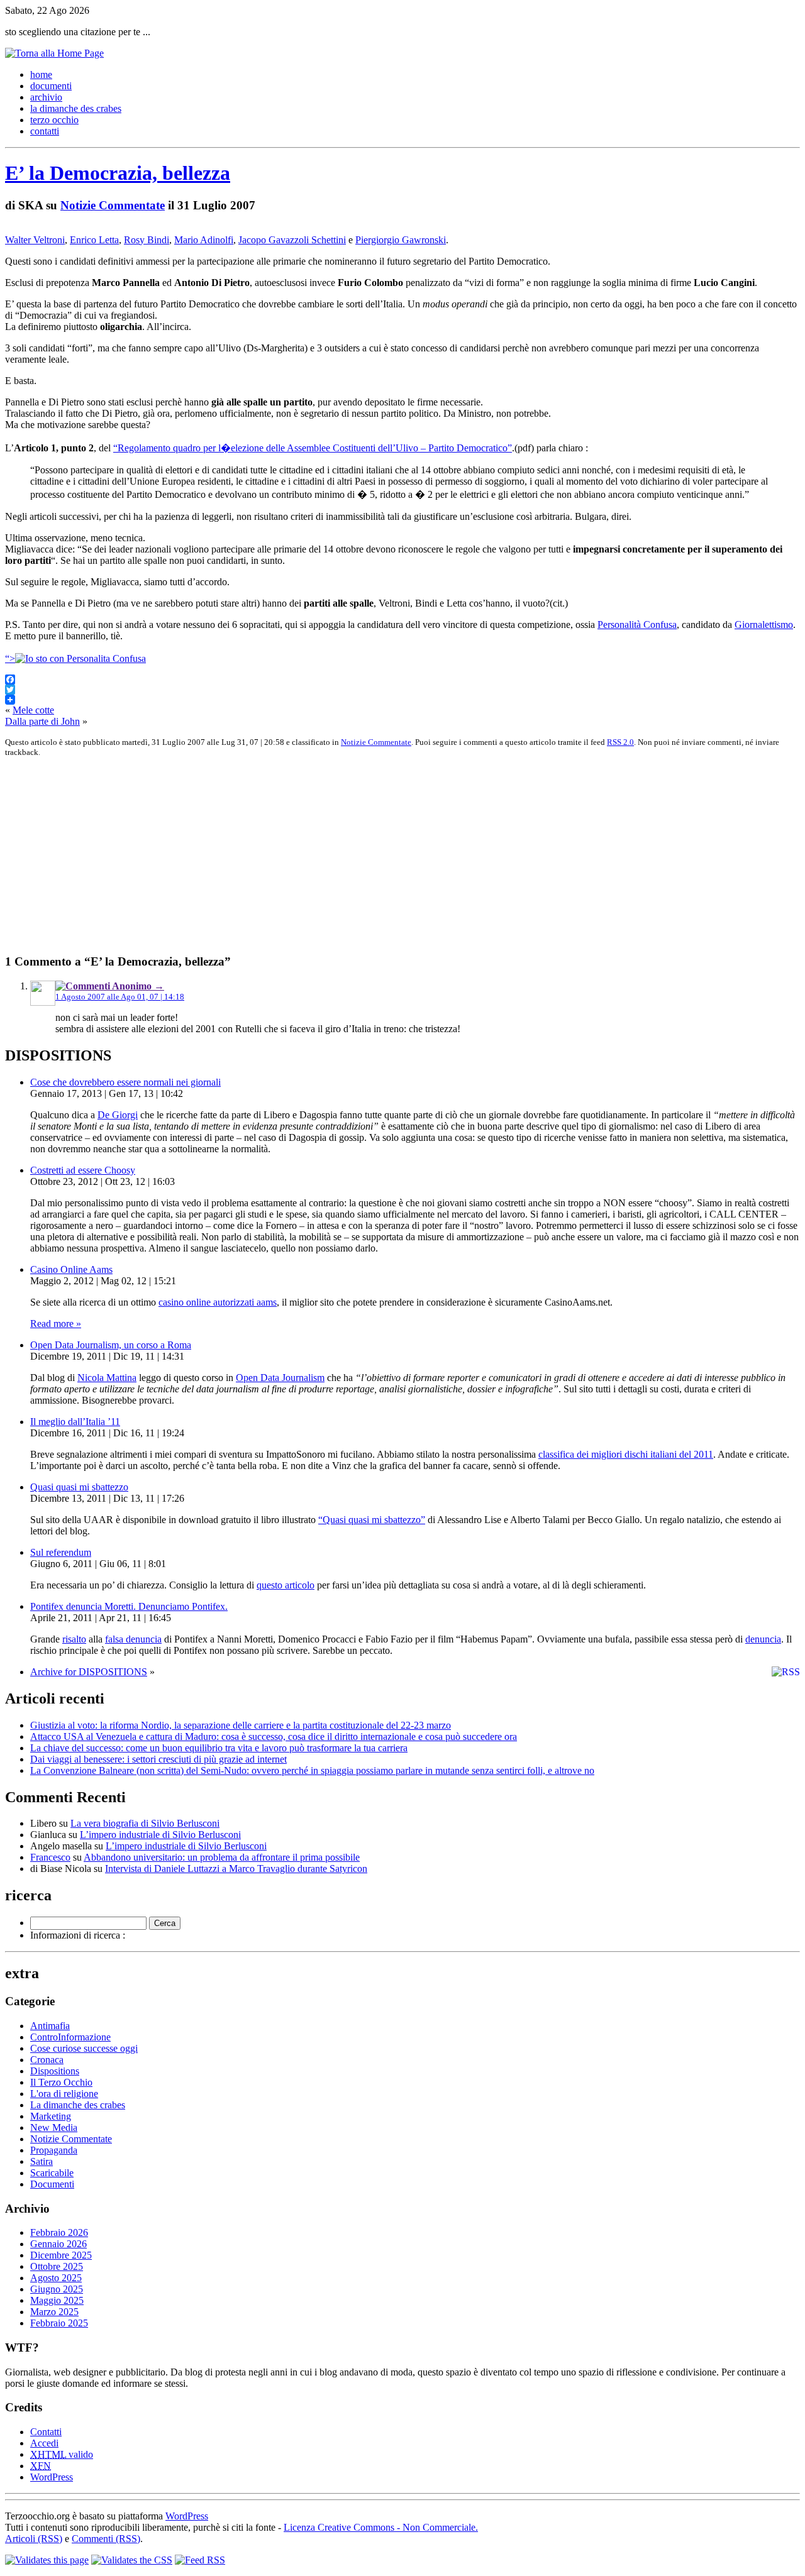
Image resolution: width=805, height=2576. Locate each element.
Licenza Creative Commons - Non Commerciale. (381, 2527)
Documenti (52, 2184)
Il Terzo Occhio (61, 2082)
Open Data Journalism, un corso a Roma (111, 1345)
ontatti (45, 131)
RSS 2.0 (620, 742)
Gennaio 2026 (58, 2244)
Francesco (50, 1857)
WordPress (52, 2477)
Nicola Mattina (107, 1378)
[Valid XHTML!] (47, 2560)
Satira (42, 2161)
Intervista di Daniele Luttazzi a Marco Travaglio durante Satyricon (236, 1869)
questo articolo (286, 1585)
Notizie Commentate (113, 205)
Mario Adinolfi (204, 240)
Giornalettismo (764, 625)
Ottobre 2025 (57, 2266)
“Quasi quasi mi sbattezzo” (372, 1520)
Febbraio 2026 (59, 2232)
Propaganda (54, 2150)
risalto (74, 1639)
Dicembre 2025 (61, 2255)
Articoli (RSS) (34, 2539)
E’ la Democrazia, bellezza (118, 173)
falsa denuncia (133, 1639)
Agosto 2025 (56, 2278)
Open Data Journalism (280, 1378)
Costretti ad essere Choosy (83, 1170)
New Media (54, 2127)
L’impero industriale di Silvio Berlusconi (160, 1835)
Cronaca (47, 2060)
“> (10, 658)
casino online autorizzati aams (218, 1302)
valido (62, 2454)
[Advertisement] (382, 856)
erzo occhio (54, 120)
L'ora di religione (64, 2094)
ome (41, 74)
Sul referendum (61, 1552)
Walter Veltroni (35, 240)
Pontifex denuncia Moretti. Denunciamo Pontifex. (129, 1606)
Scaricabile (52, 2173)
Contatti (46, 2432)
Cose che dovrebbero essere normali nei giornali (125, 1082)
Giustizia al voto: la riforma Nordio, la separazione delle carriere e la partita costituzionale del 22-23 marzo (241, 1725)
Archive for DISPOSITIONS (89, 1672)
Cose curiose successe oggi (84, 2048)
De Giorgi (118, 1115)
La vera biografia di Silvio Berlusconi (145, 1823)
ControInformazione (70, 2037)
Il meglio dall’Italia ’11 (75, 1422)
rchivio (46, 97)
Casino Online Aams (71, 1269)
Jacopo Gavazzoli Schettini (292, 240)
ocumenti (51, 86)
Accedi (44, 2443)
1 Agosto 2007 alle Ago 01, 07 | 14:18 (120, 997)
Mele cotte (33, 710)
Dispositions (55, 2071)
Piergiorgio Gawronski (401, 240)
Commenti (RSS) (106, 2539)
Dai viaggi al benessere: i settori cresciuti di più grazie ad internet (158, 1759)
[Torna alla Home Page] (54, 53)
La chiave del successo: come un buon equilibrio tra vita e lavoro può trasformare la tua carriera (219, 1748)
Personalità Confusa (637, 625)
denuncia (763, 1639)
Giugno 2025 (57, 2289)
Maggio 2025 (57, 2300)
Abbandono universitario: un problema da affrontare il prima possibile (222, 1857)
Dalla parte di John (42, 721)
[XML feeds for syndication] (200, 2560)
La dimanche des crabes (78, 2105)
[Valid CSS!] (132, 2560)
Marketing (51, 2116)
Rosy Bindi (147, 240)
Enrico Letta (94, 240)
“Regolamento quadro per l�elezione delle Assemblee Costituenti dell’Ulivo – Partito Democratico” (313, 448)
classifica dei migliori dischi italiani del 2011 (626, 1454)
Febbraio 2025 (59, 2323)
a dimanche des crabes (76, 108)
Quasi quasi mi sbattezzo (79, 1487)
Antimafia (50, 2026)
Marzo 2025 (54, 2312)
